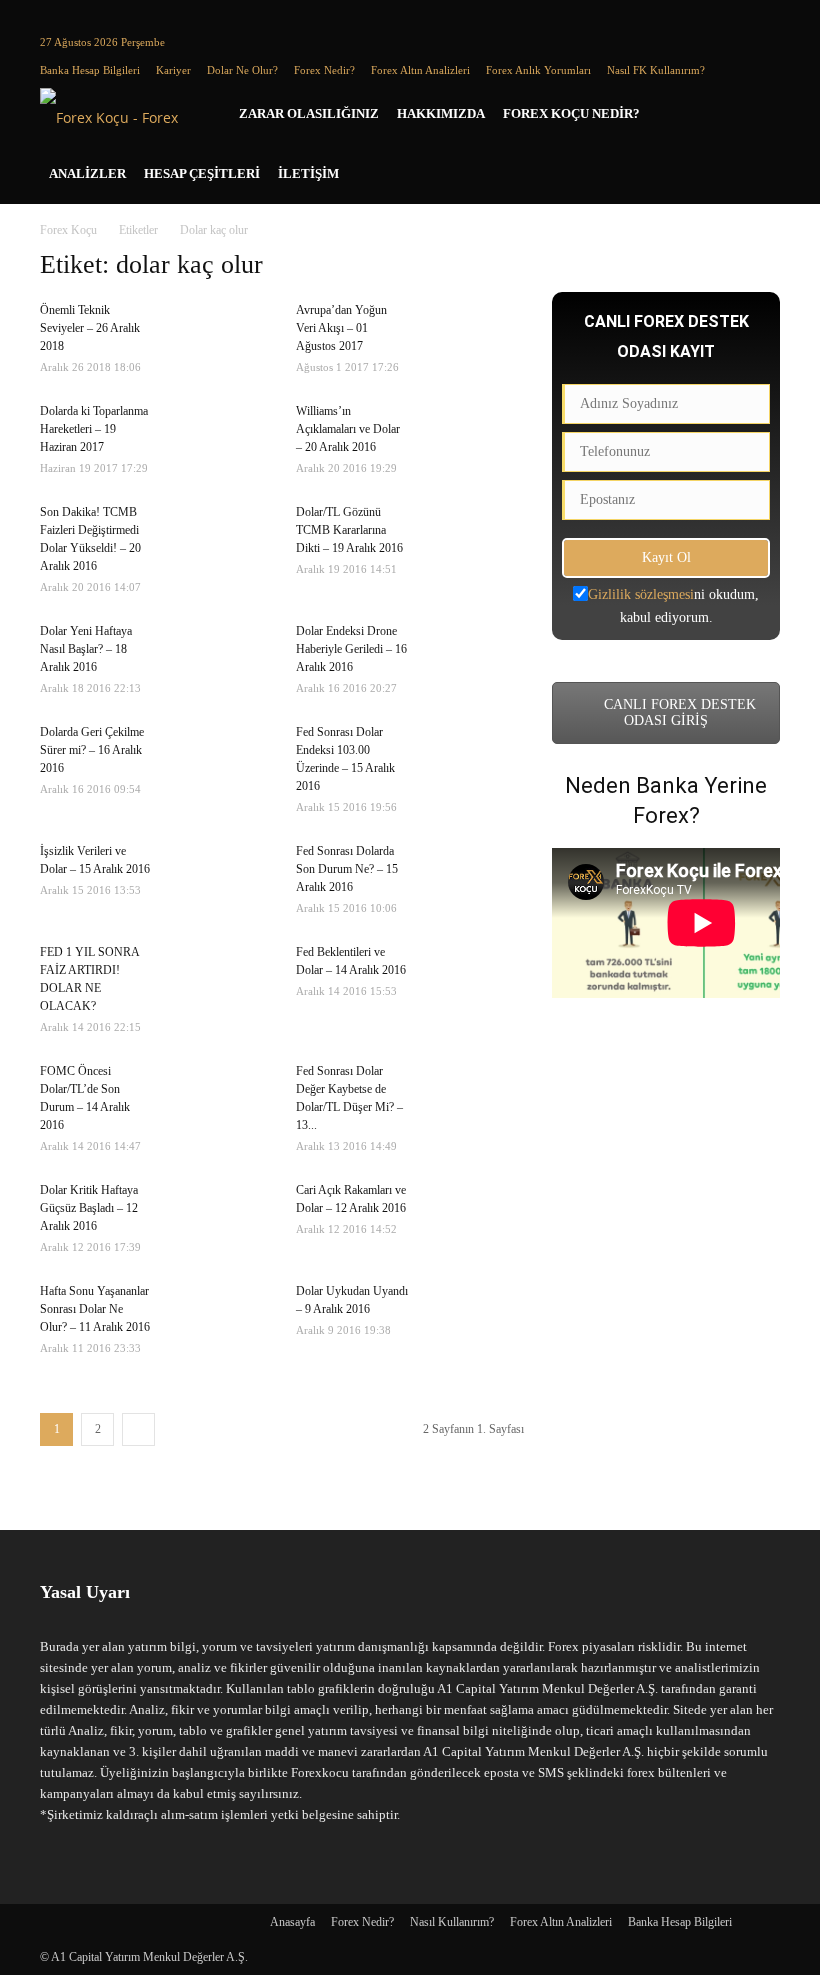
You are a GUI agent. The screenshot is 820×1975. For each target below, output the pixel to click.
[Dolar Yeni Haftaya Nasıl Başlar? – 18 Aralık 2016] (218, 657)
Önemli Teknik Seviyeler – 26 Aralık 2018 (90, 328)
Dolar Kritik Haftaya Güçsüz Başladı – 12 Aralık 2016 (89, 1208)
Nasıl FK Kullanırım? (656, 70)
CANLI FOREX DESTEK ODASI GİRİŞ (678, 712)
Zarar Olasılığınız (309, 113)
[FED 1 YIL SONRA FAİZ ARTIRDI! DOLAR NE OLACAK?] (218, 978)
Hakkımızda (441, 113)
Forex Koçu (68, 230)
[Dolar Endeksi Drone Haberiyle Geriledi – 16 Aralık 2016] (474, 657)
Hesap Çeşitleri (202, 173)
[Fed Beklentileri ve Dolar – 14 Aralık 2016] (474, 978)
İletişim (308, 173)
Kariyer (173, 70)
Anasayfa (292, 1922)
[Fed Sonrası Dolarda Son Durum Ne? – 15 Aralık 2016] (474, 877)
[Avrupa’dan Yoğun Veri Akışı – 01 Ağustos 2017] (474, 336)
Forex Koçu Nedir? (571, 113)
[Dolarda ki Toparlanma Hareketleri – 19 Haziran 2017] (218, 437)
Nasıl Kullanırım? (452, 1922)
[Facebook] (55, 14)
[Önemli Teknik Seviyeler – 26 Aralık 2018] (218, 330)
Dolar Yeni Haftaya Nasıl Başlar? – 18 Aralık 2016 (86, 649)
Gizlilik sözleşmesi (641, 594)
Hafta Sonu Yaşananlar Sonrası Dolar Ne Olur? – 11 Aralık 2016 (95, 1309)
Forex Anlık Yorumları (538, 70)
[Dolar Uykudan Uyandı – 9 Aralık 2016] (474, 1324)
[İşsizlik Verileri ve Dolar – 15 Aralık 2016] (218, 877)
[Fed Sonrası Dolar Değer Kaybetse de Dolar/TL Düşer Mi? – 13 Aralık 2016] (474, 1097)
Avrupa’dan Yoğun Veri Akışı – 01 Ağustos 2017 (341, 328)
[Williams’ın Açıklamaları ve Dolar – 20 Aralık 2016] (474, 437)
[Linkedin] (88, 14)
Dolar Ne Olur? (242, 70)
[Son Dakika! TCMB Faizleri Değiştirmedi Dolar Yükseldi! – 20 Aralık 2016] (218, 538)
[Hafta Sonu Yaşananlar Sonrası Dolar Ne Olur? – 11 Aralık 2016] (218, 1317)
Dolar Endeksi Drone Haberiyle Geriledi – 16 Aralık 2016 (351, 649)
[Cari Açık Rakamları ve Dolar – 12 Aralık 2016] (474, 1216)
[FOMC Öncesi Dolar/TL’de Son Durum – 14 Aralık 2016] (218, 1097)
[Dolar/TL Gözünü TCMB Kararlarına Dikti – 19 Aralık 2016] (474, 538)
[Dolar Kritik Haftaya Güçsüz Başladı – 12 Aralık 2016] (218, 1216)
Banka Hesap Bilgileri (90, 70)
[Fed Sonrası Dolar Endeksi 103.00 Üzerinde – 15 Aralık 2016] (474, 758)
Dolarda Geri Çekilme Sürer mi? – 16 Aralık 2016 (92, 750)
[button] (756, 114)
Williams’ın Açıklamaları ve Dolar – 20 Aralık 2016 (348, 429)
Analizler (87, 173)
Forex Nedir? (324, 70)
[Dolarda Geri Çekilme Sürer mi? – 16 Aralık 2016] (218, 758)
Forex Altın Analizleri (420, 70)
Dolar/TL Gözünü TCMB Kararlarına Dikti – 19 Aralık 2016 (349, 530)
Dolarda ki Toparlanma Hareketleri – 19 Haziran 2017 (94, 429)
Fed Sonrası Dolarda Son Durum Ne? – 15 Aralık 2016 (347, 869)
